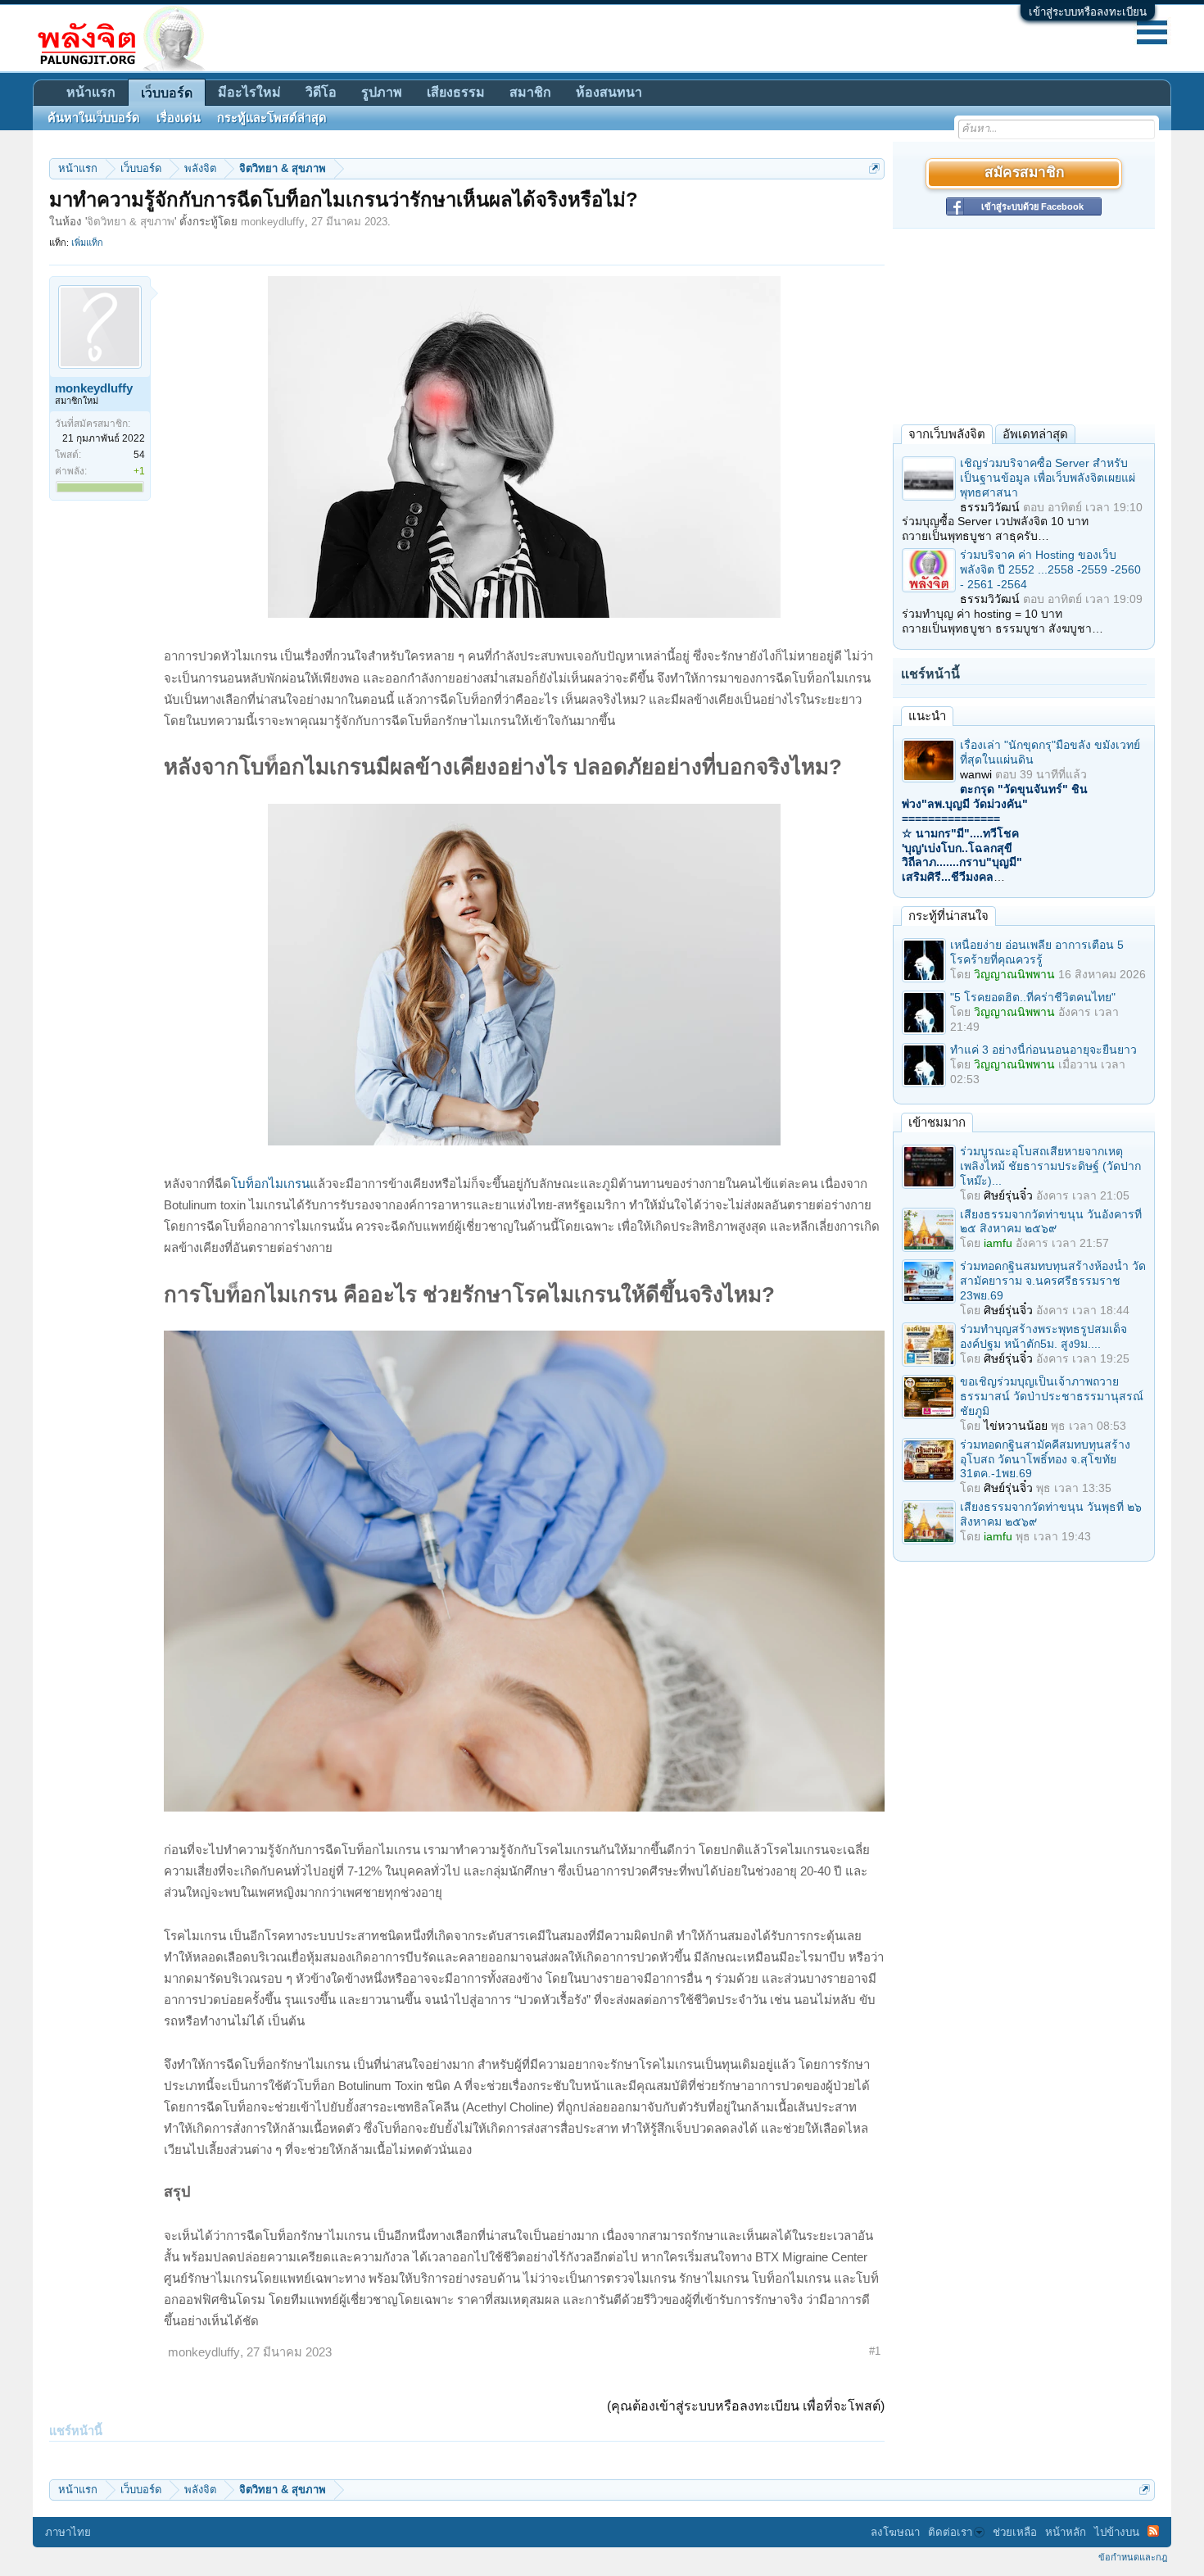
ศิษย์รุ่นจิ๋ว (1008, 1195)
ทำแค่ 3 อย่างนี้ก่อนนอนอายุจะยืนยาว (1043, 1050)
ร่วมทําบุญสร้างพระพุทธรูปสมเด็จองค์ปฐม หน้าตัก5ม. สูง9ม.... (1043, 1336)
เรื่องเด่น (179, 118)
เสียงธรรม (456, 92)
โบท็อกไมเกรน (270, 1184)
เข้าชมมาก (937, 1122)
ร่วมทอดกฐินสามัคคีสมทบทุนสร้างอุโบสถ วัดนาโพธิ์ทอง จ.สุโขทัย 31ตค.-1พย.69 (1045, 1459)
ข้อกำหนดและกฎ (1133, 2557)
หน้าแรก (91, 92)
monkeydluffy (273, 222)
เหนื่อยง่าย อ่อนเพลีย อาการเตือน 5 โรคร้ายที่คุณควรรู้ (1037, 952)
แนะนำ (927, 716)
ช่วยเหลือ (1015, 2532)
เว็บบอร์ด (167, 93)
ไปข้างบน (1117, 2532)
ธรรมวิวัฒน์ (990, 507)
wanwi (976, 774)
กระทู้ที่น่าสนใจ (948, 916)
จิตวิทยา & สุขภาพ (131, 222)
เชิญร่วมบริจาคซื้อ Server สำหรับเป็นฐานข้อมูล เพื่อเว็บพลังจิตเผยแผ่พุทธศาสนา (1048, 478)
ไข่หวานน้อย (1016, 1426)
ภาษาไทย (68, 2532)
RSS (1153, 2531)
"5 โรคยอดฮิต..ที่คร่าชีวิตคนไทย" (1033, 997)
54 (139, 455)
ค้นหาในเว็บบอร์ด (94, 118)
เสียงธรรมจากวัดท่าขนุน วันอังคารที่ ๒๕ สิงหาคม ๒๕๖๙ (1051, 1222)
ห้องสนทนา (609, 92)
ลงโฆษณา (895, 2532)
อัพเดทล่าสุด (1035, 434)
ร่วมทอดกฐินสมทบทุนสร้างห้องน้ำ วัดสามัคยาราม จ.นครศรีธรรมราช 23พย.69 (1053, 1281)
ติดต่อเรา (950, 2532)
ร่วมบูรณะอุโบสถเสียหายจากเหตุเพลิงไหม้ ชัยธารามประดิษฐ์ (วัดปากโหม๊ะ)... (1050, 1166)
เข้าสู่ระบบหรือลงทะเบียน (1088, 12)
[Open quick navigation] (874, 168)
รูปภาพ (382, 92)
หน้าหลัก (1066, 2532)
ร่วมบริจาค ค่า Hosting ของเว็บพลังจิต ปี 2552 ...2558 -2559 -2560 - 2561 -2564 (1050, 569)
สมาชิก (530, 92)
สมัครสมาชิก (1024, 173)
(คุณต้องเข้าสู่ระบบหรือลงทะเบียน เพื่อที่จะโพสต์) (746, 2406)
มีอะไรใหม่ (249, 92)
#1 (875, 2351)
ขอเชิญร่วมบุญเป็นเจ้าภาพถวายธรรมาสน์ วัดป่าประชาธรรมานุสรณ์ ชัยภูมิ (1052, 1396)
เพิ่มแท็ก (87, 243)
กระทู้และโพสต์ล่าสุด (272, 118)
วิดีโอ (321, 92)
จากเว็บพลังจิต (947, 434)
